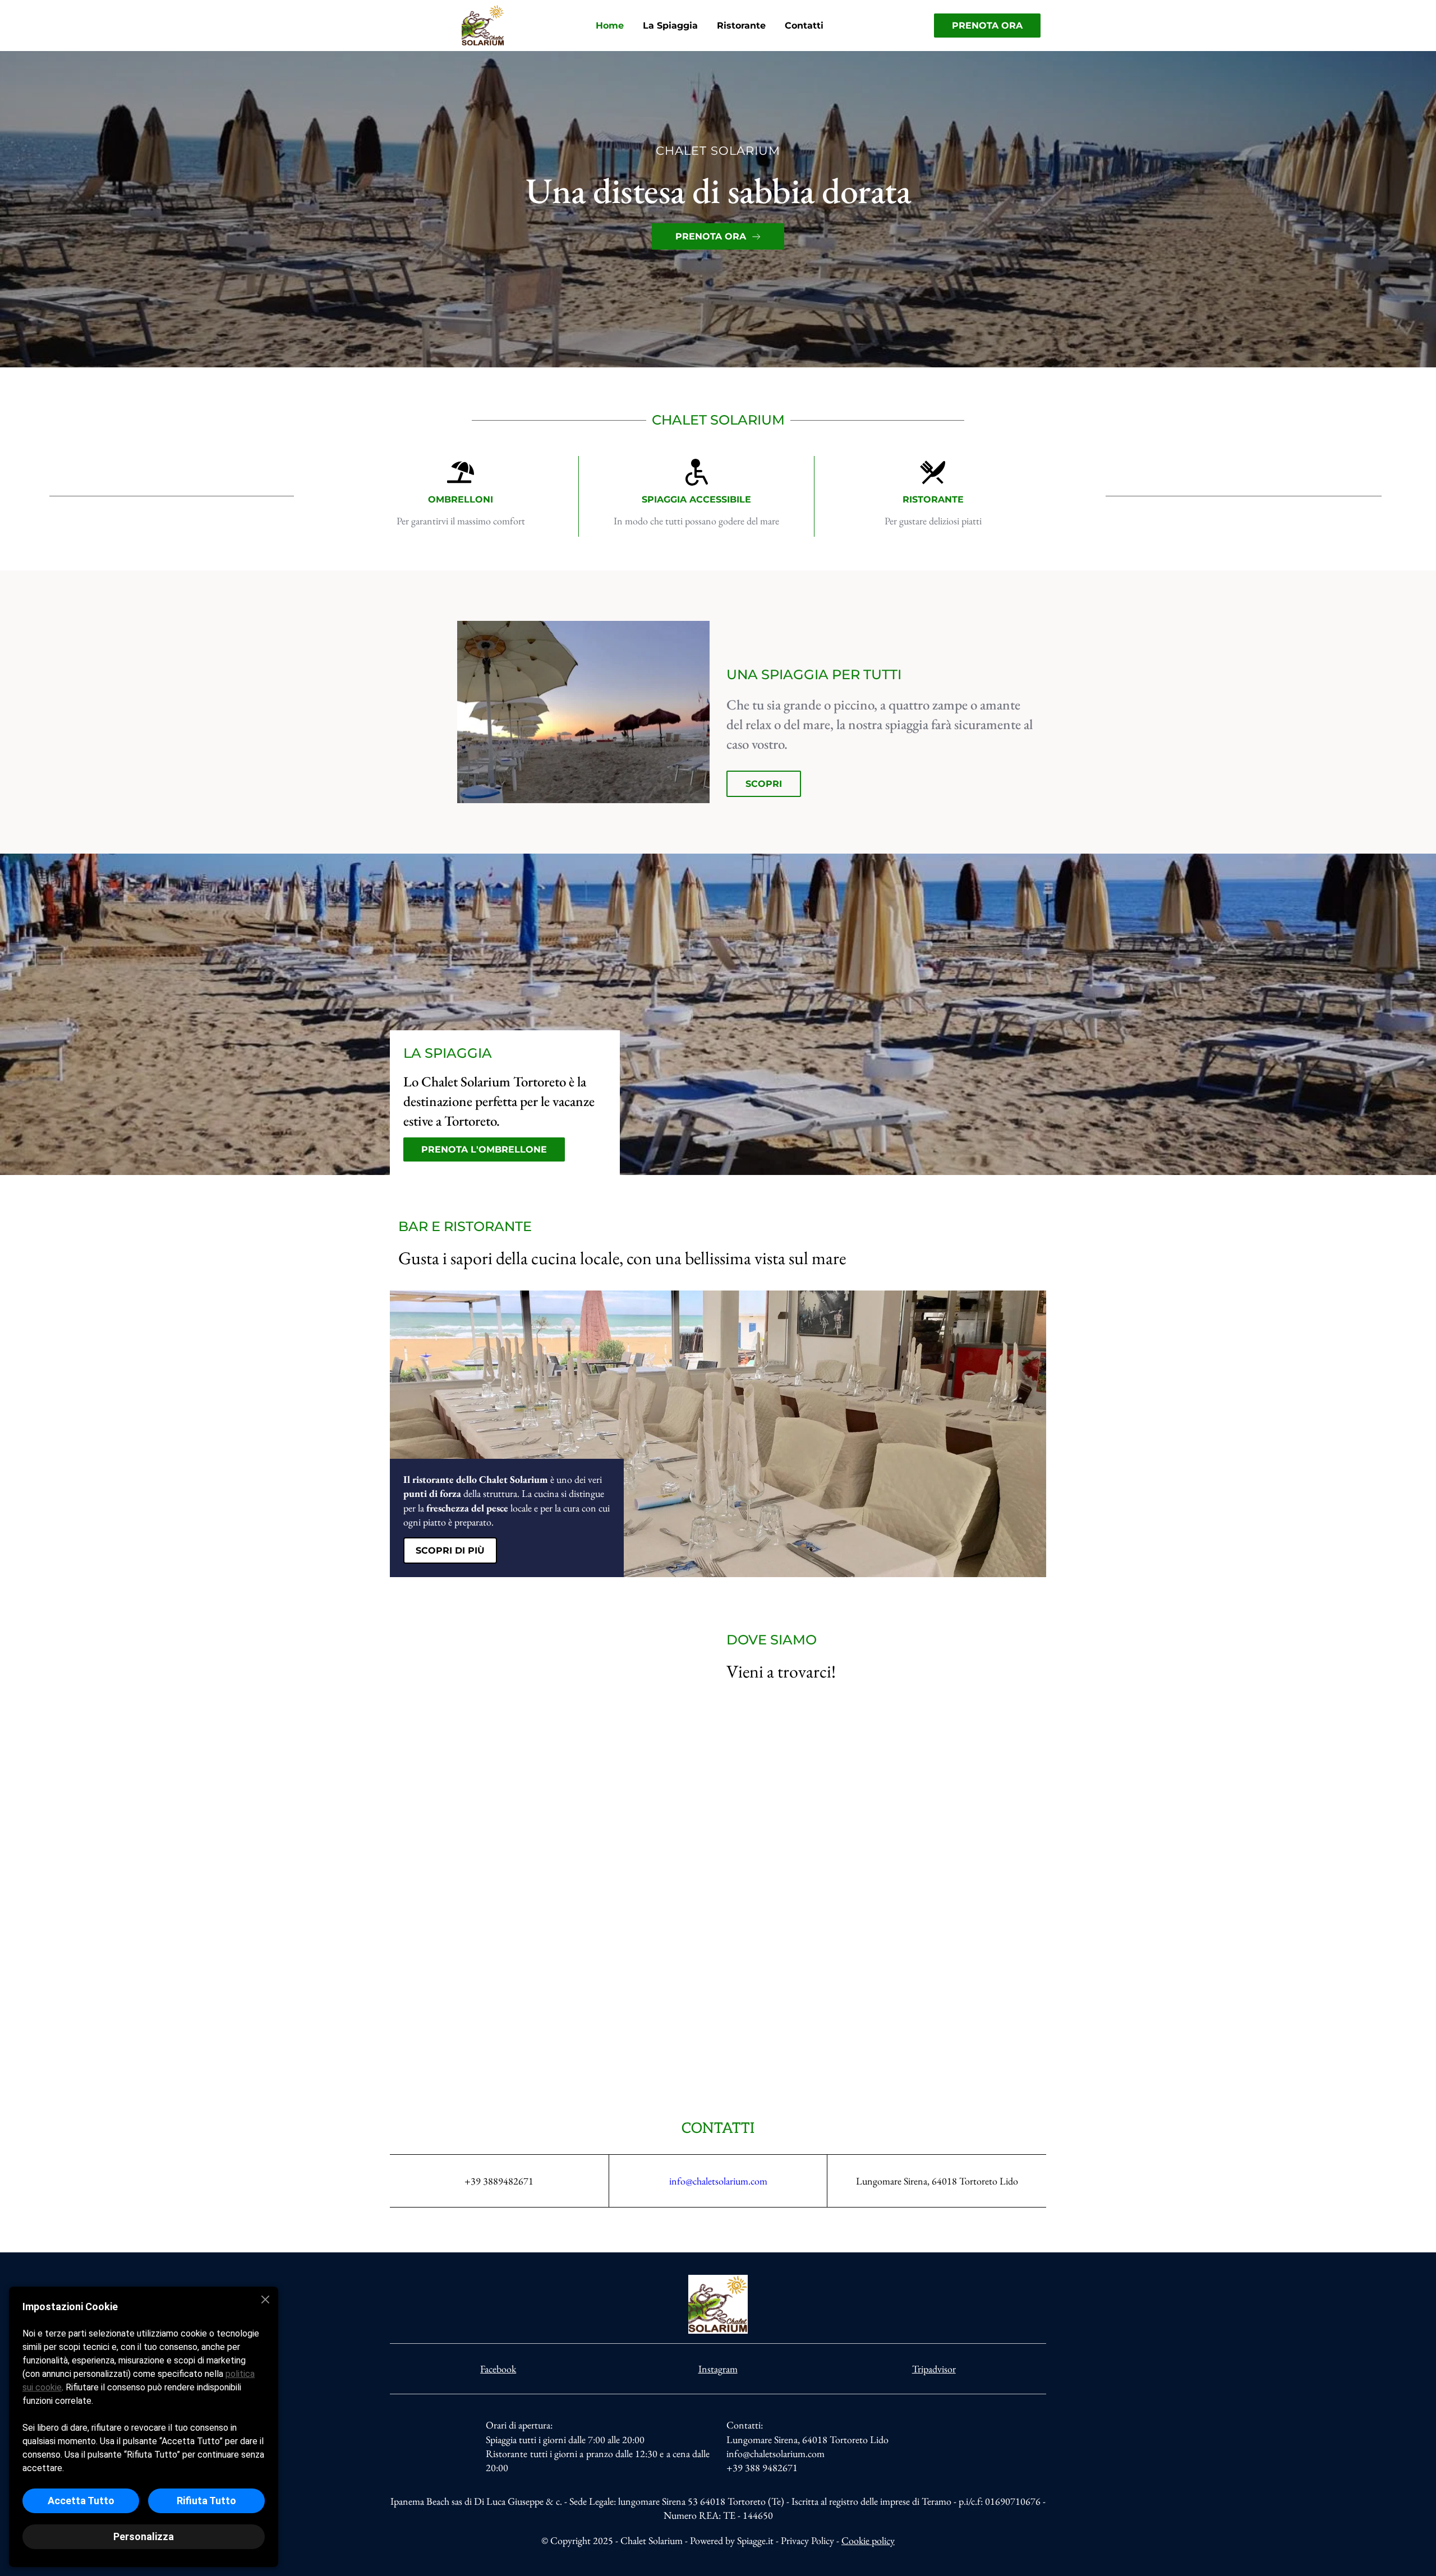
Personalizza (144, 2536)
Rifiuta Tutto (206, 2501)
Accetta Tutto (81, 2501)
